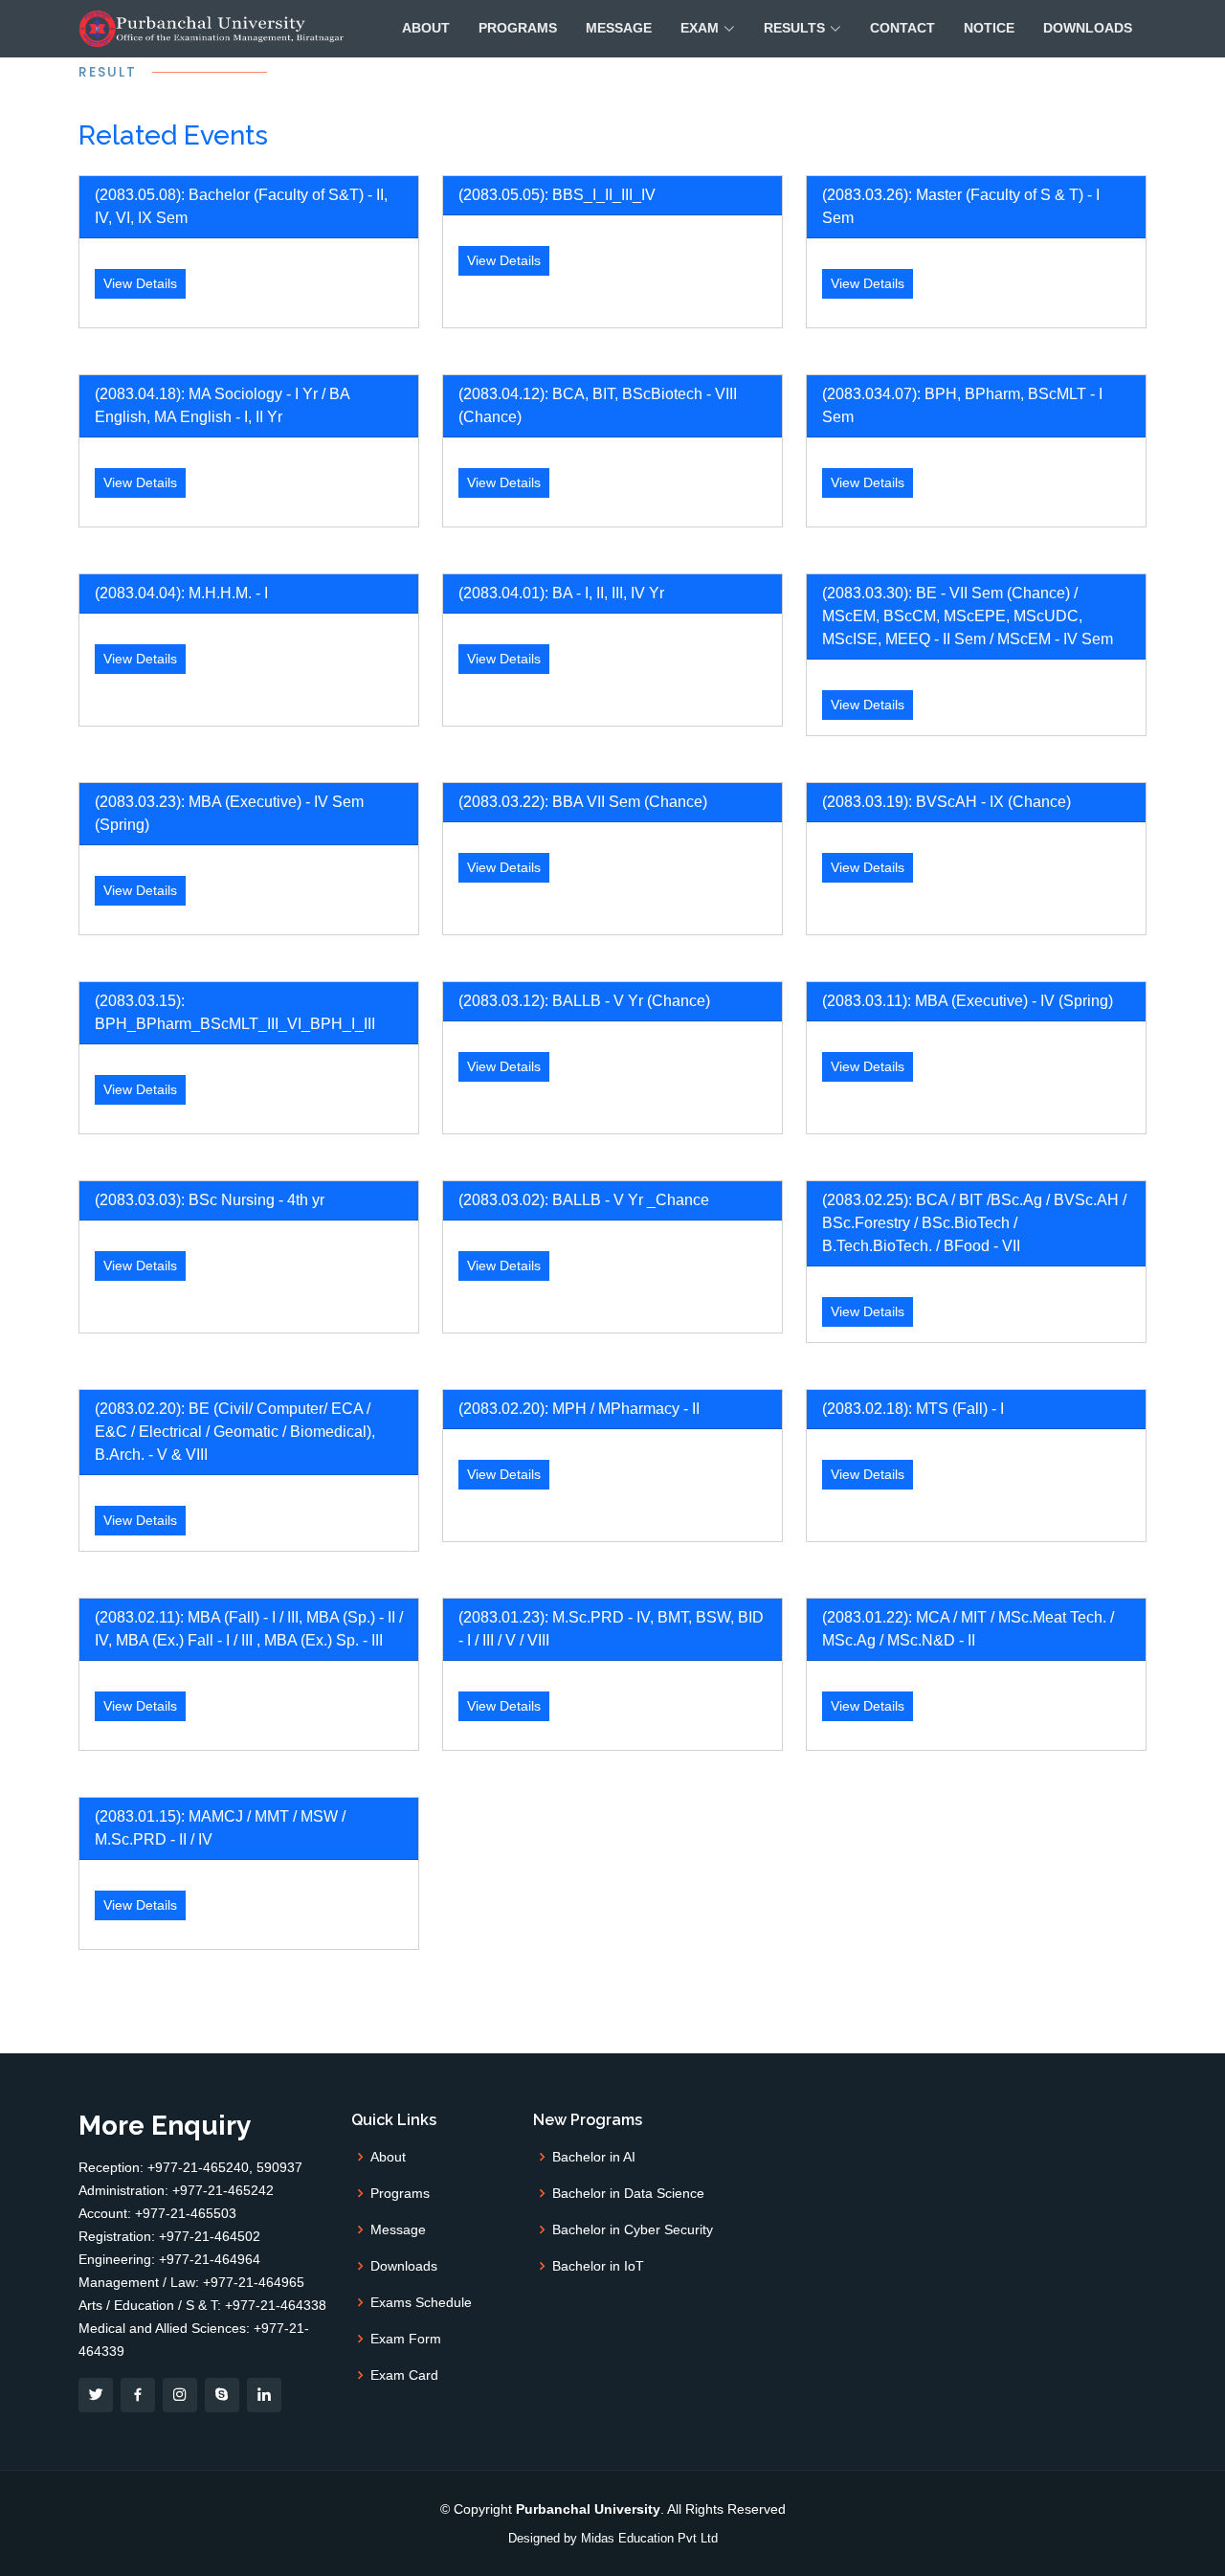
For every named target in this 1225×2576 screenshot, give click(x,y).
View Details (140, 283)
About (426, 28)
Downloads (1088, 28)
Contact (902, 28)
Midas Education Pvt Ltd (649, 2538)
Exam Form (406, 2339)
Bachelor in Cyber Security (633, 2229)
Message (619, 28)
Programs (518, 28)
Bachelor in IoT (598, 2266)
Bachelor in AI (594, 2157)
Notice (989, 28)
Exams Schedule (421, 2302)
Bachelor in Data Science (628, 2193)
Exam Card (404, 2375)
